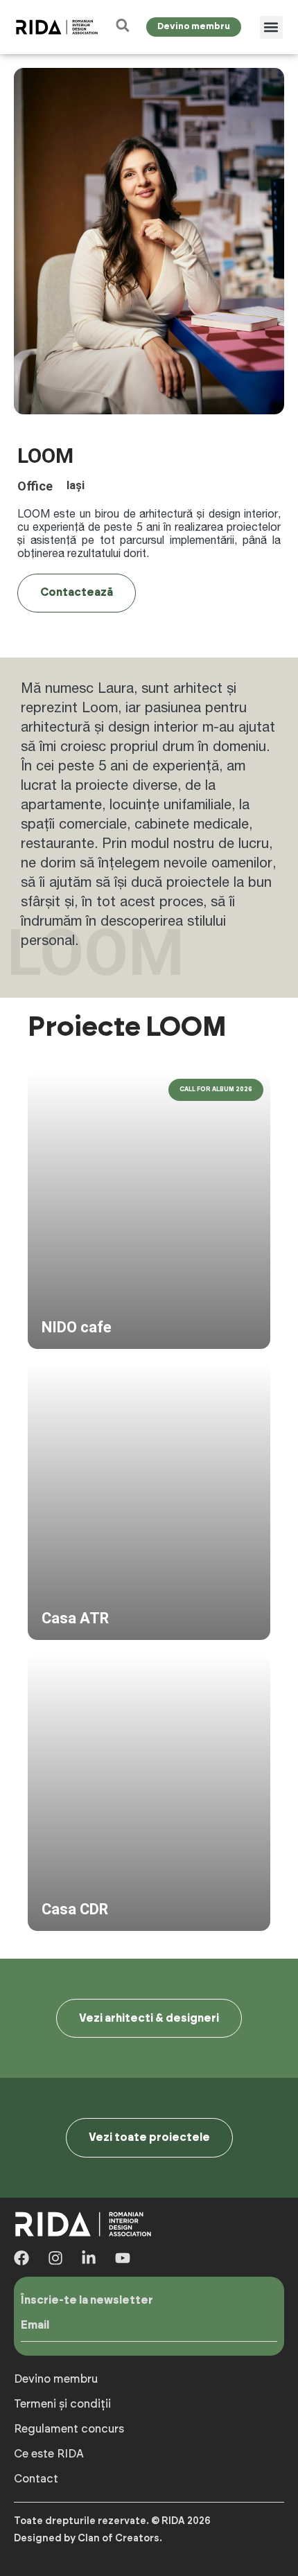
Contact (36, 2479)
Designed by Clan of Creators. (88, 2539)
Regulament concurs (69, 2429)
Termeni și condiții (62, 2404)
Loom (100, 707)
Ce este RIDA (49, 2454)
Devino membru (56, 2379)
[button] (271, 27)
